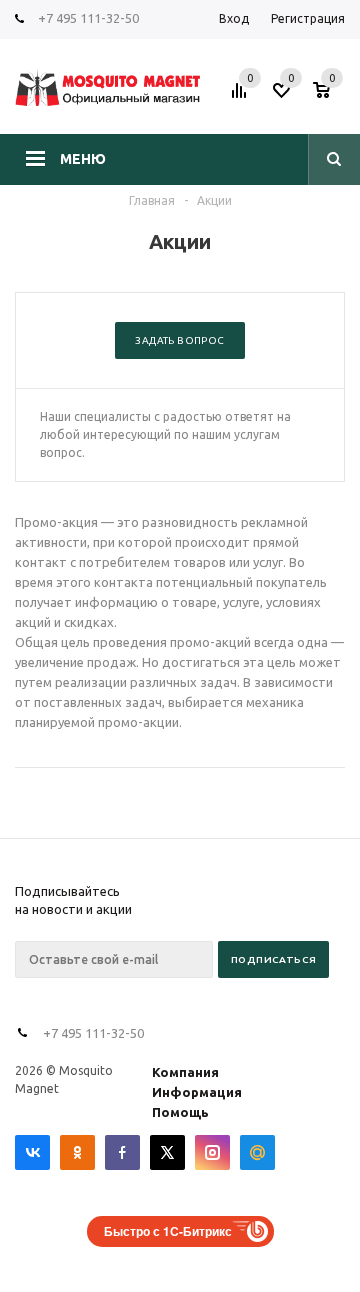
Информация (197, 1092)
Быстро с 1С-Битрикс (168, 1231)
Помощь (180, 1112)
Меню (83, 159)
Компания (185, 1072)
